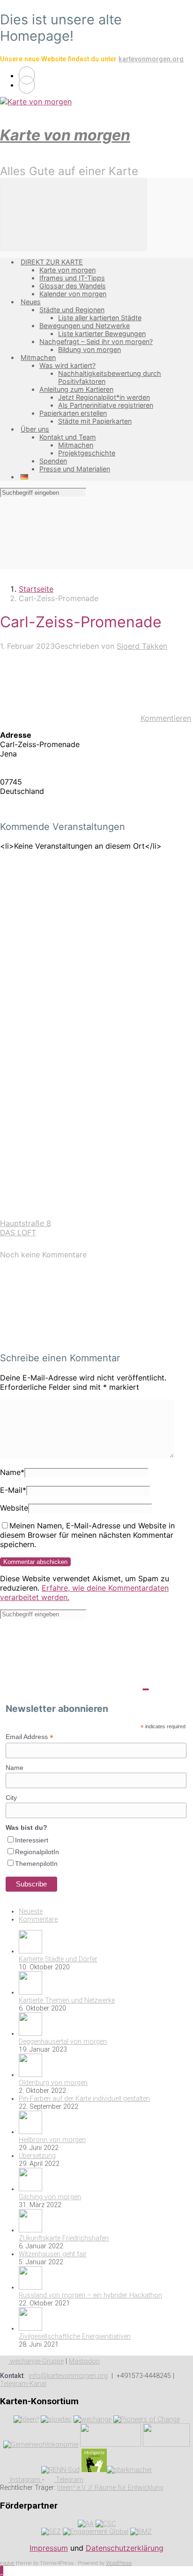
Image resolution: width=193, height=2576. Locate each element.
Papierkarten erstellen (73, 413)
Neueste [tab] (31, 1912)
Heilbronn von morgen (52, 2140)
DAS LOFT (18, 1233)
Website (14, 1508)
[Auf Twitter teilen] (70, 925)
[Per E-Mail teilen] (70, 1142)
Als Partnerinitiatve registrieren (106, 405)
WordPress (119, 2563)
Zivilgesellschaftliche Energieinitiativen (75, 2337)
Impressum (49, 2548)
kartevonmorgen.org (151, 59)
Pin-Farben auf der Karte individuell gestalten (84, 2099)
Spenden (53, 461)
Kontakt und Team (68, 437)
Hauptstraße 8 (26, 1223)
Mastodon (84, 2361)
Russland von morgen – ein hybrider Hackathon (90, 2295)
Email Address (30, 1737)
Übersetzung (37, 2156)
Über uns (35, 429)
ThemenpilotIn (36, 1864)
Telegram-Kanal (23, 2384)
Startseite (36, 589)
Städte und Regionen (72, 310)
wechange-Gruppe (36, 2361)
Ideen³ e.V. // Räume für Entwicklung (110, 2488)
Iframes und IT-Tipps (72, 278)
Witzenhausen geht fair (53, 2254)
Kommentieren (166, 718)
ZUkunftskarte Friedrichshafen (64, 2238)
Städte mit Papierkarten (95, 421)
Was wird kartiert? (67, 365)
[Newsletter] (27, 85)
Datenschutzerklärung (125, 2548)
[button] (2, 2571)
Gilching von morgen (50, 2197)
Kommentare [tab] (38, 1919)
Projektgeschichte (87, 453)
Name (12, 1472)
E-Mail (13, 1490)
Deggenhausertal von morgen (63, 2042)
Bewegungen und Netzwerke (85, 326)
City (11, 1798)
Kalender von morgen (73, 294)
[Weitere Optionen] (70, 1214)
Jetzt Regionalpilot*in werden (104, 397)
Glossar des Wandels (73, 286)
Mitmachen (38, 357)
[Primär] (74, 215)
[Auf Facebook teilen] (70, 998)
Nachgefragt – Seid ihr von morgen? (96, 341)
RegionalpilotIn (37, 1852)
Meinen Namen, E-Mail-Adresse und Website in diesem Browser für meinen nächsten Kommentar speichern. (87, 1535)
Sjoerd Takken (142, 646)
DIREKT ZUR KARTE (52, 262)
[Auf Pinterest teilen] (70, 1070)
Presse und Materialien (75, 469)
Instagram (25, 2480)
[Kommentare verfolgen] (70, 1339)
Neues (31, 302)
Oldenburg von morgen (53, 2083)
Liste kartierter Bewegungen (102, 334)
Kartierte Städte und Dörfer (58, 1959)
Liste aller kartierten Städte (100, 318)
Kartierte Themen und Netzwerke (67, 2000)
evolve (7, 2563)
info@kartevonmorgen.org (68, 2376)
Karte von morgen (65, 135)
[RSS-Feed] (27, 75)
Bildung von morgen (89, 349)
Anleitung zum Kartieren (76, 389)
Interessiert (32, 1840)
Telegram (69, 2480)
